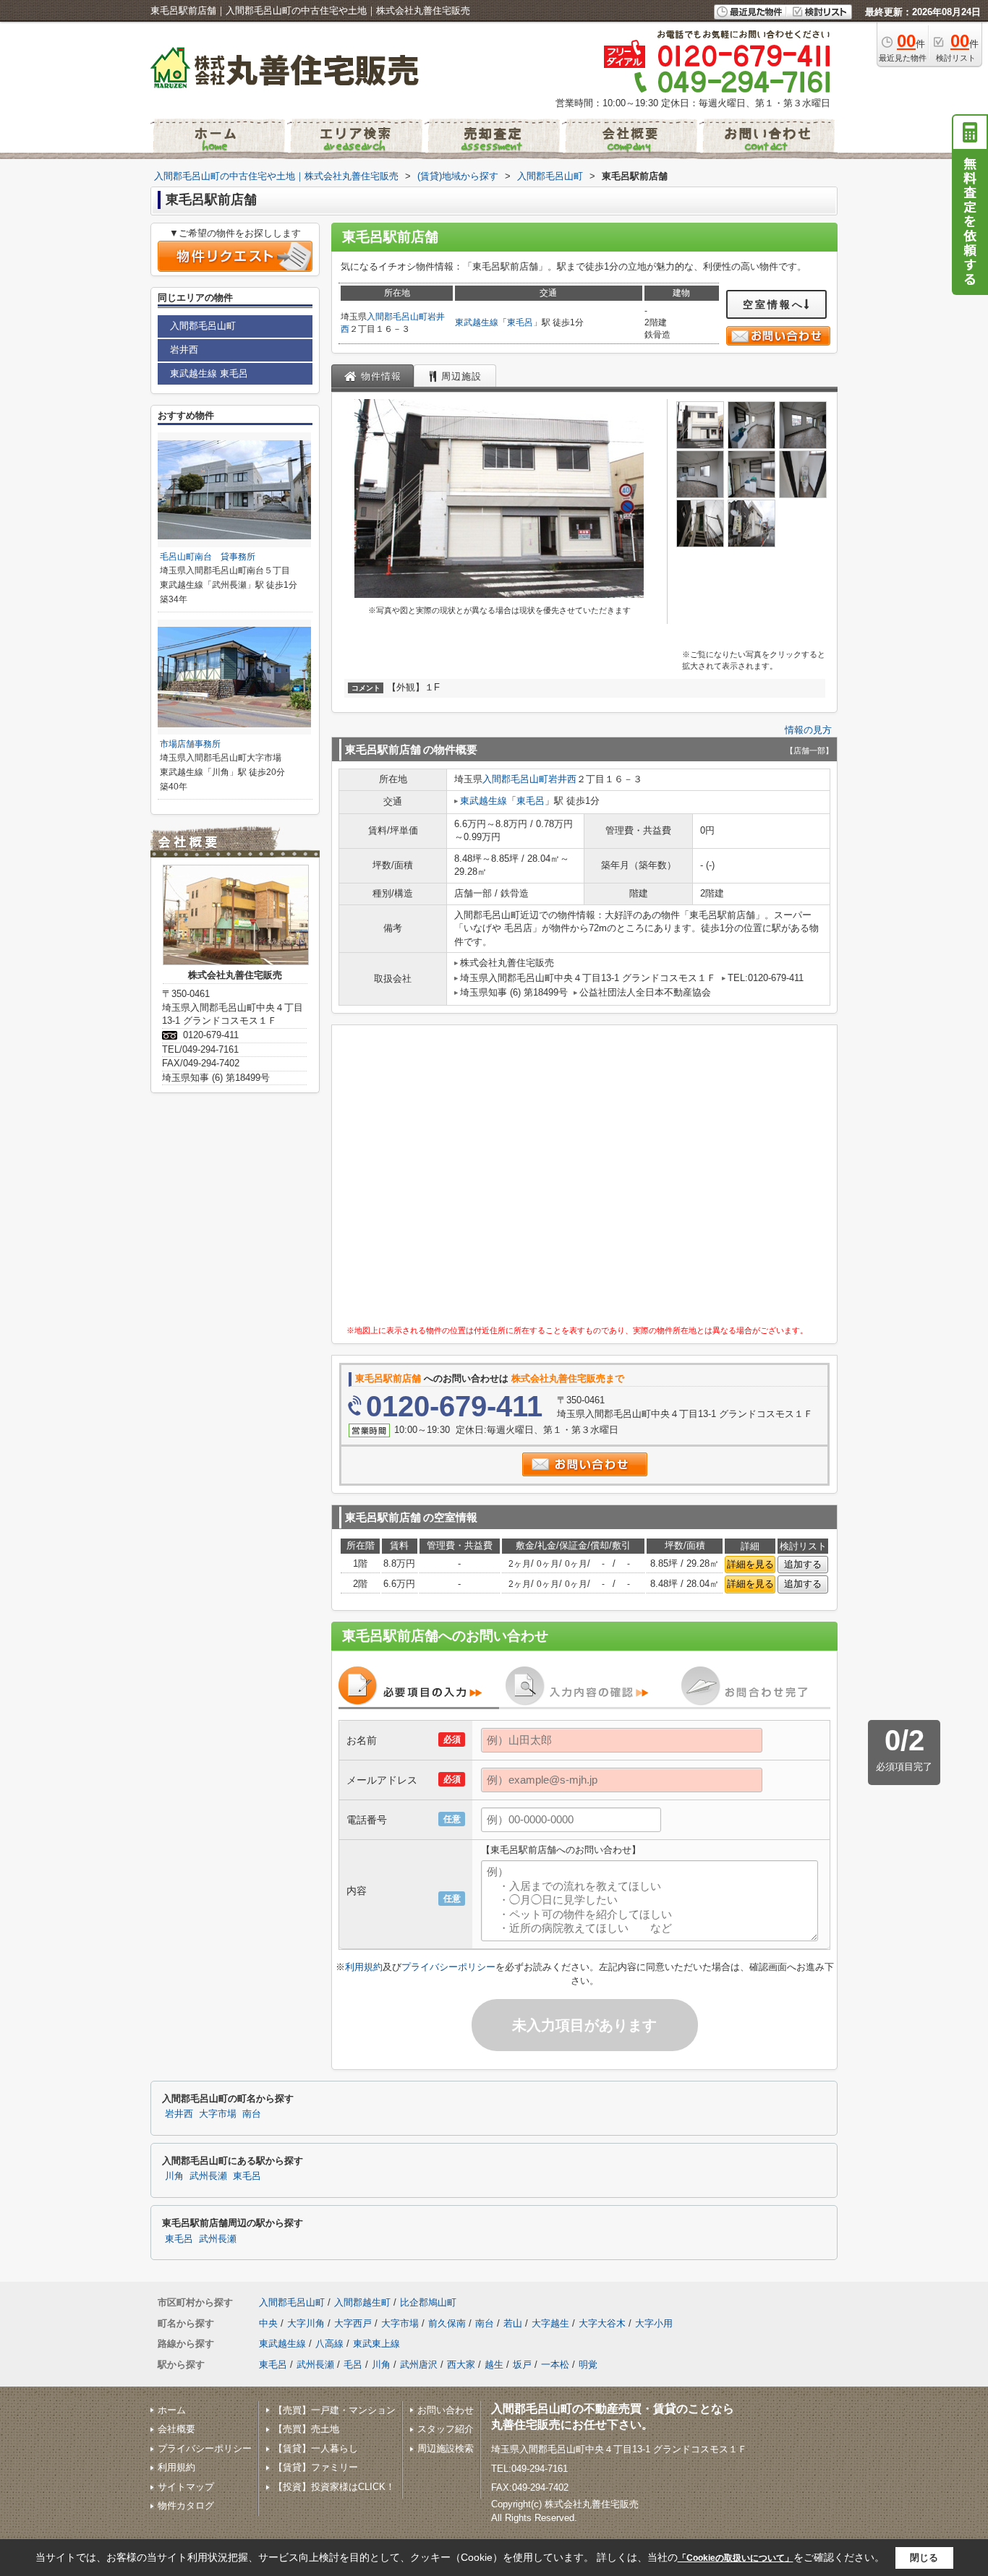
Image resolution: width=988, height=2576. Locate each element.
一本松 (555, 2365)
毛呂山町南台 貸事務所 (208, 557)
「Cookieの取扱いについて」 (736, 2558)
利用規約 (364, 1967)
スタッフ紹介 (446, 2429)
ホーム (172, 2410)
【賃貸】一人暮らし (316, 2448)
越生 (494, 2365)
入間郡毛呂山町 (397, 317)
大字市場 (218, 2114)
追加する (803, 1564)
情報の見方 (808, 730)
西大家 (461, 2365)
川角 (174, 2176)
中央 (268, 2323)
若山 (513, 2323)
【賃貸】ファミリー (316, 2467)
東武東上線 (376, 2344)
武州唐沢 (419, 2365)
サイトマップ (186, 2487)
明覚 (588, 2365)
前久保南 (447, 2323)
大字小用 (654, 2323)
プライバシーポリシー (448, 1967)
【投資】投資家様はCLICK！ (334, 2487)
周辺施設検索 (446, 2448)
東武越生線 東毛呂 (209, 373)
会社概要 (176, 2429)
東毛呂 (520, 322)
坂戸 (522, 2365)
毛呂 (353, 2365)
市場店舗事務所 (190, 744)
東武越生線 (477, 322)
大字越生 (550, 2323)
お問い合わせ (446, 2410)
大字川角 (306, 2323)
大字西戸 (353, 2323)
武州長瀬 (208, 2176)
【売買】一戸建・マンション (335, 2410)
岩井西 (562, 779)
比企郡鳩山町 (428, 2302)
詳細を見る (750, 1564)
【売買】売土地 (306, 2429)
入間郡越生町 (362, 2302)
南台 (252, 2114)
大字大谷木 (602, 2323)
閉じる (924, 2558)
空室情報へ (774, 304)
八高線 (329, 2344)
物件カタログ (186, 2506)
